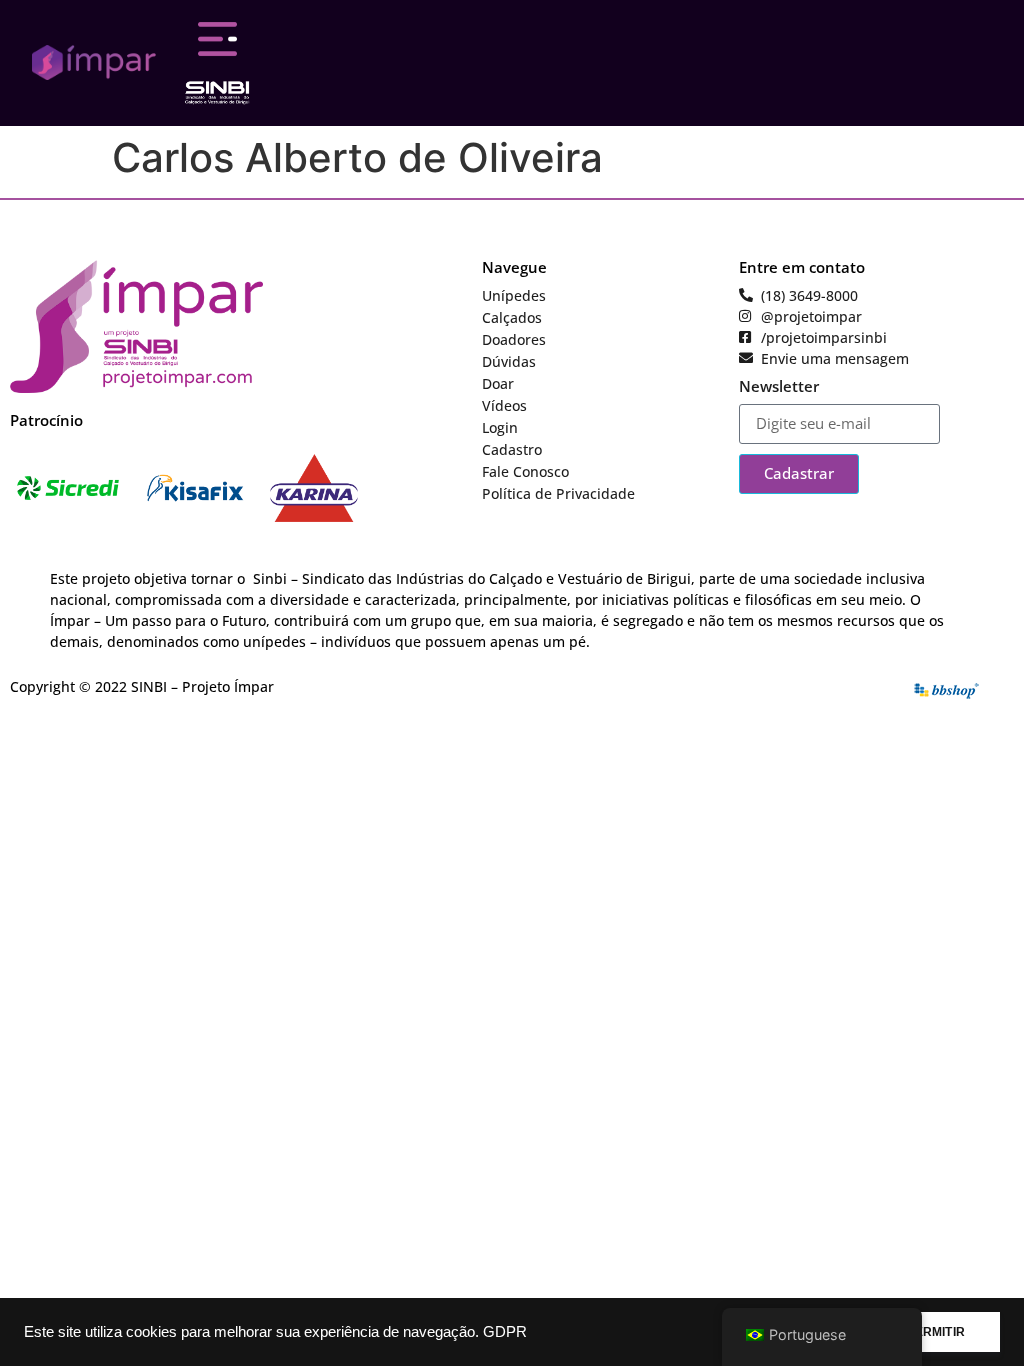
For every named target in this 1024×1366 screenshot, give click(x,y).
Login (500, 427)
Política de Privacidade (558, 493)
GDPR (505, 1332)
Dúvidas (509, 361)
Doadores (514, 339)
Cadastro (512, 449)
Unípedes (514, 295)
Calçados (512, 317)
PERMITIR (936, 1332)
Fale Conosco (525, 471)
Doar (498, 383)
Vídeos (504, 405)
